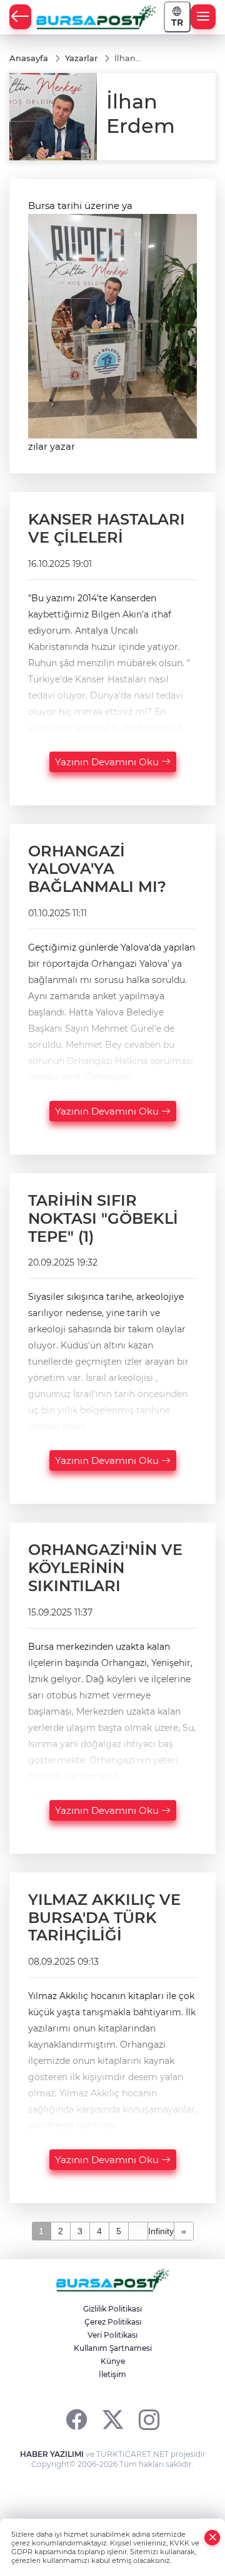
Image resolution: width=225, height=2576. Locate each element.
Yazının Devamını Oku (108, 762)
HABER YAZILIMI (52, 2454)
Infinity (161, 2231)
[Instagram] (149, 2419)
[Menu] (203, 17)
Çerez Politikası (113, 2322)
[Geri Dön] (20, 17)
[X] (113, 2419)
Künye (113, 2361)
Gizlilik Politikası (112, 2309)
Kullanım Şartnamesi (113, 2348)
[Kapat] (212, 2538)
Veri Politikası (112, 2335)
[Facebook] (77, 2419)
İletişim (112, 2374)
